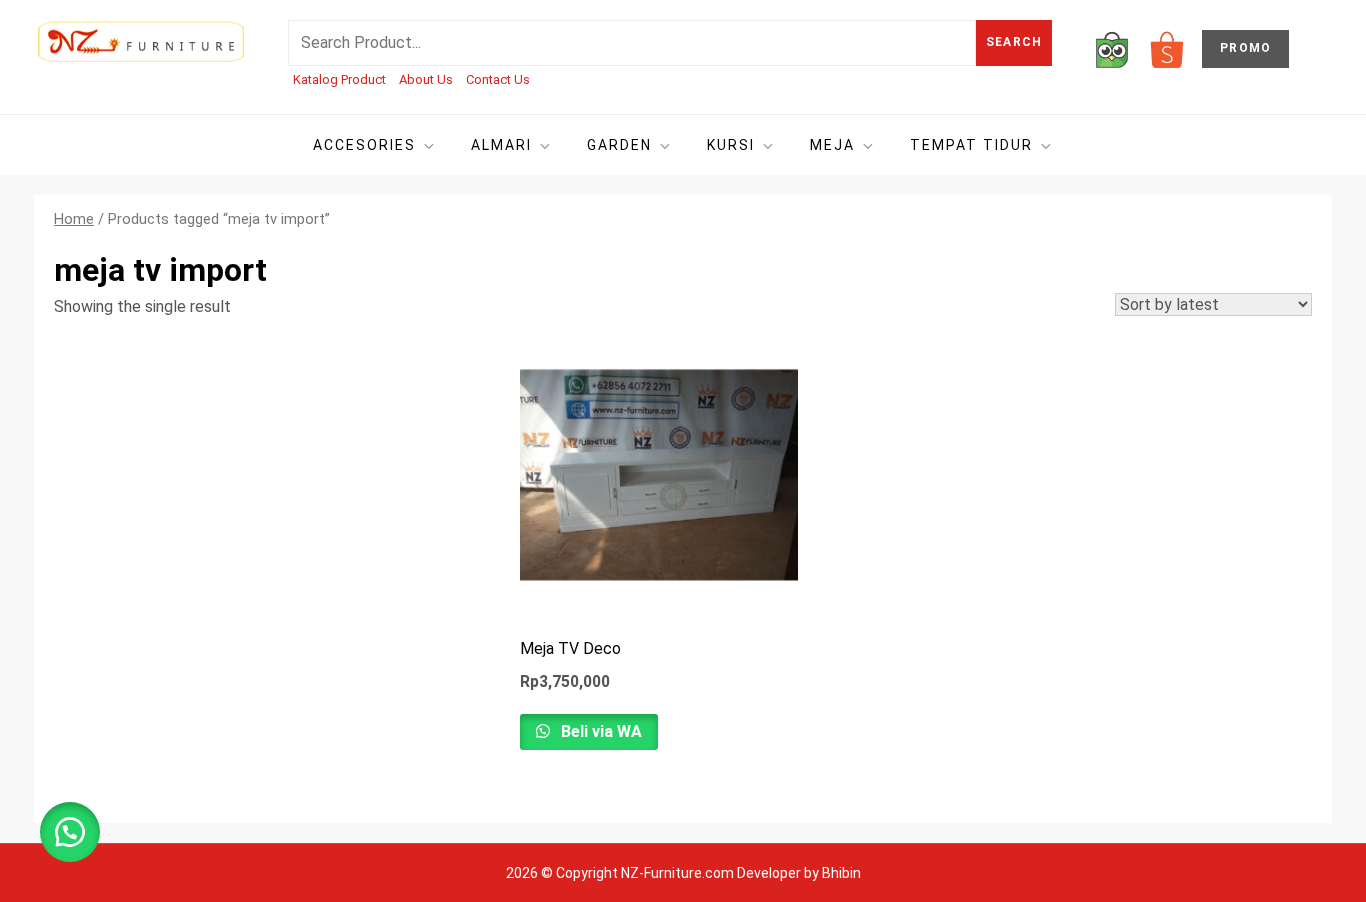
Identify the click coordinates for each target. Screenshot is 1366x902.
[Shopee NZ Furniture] (1167, 48)
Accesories (364, 145)
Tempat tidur (971, 145)
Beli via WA (599, 731)
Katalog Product (339, 79)
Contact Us (498, 79)
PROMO (1245, 48)
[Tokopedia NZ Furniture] (1112, 48)
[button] (70, 832)
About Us (426, 79)
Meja (832, 145)
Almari (501, 145)
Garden (619, 145)
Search (1014, 42)
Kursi (731, 145)
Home (74, 219)
